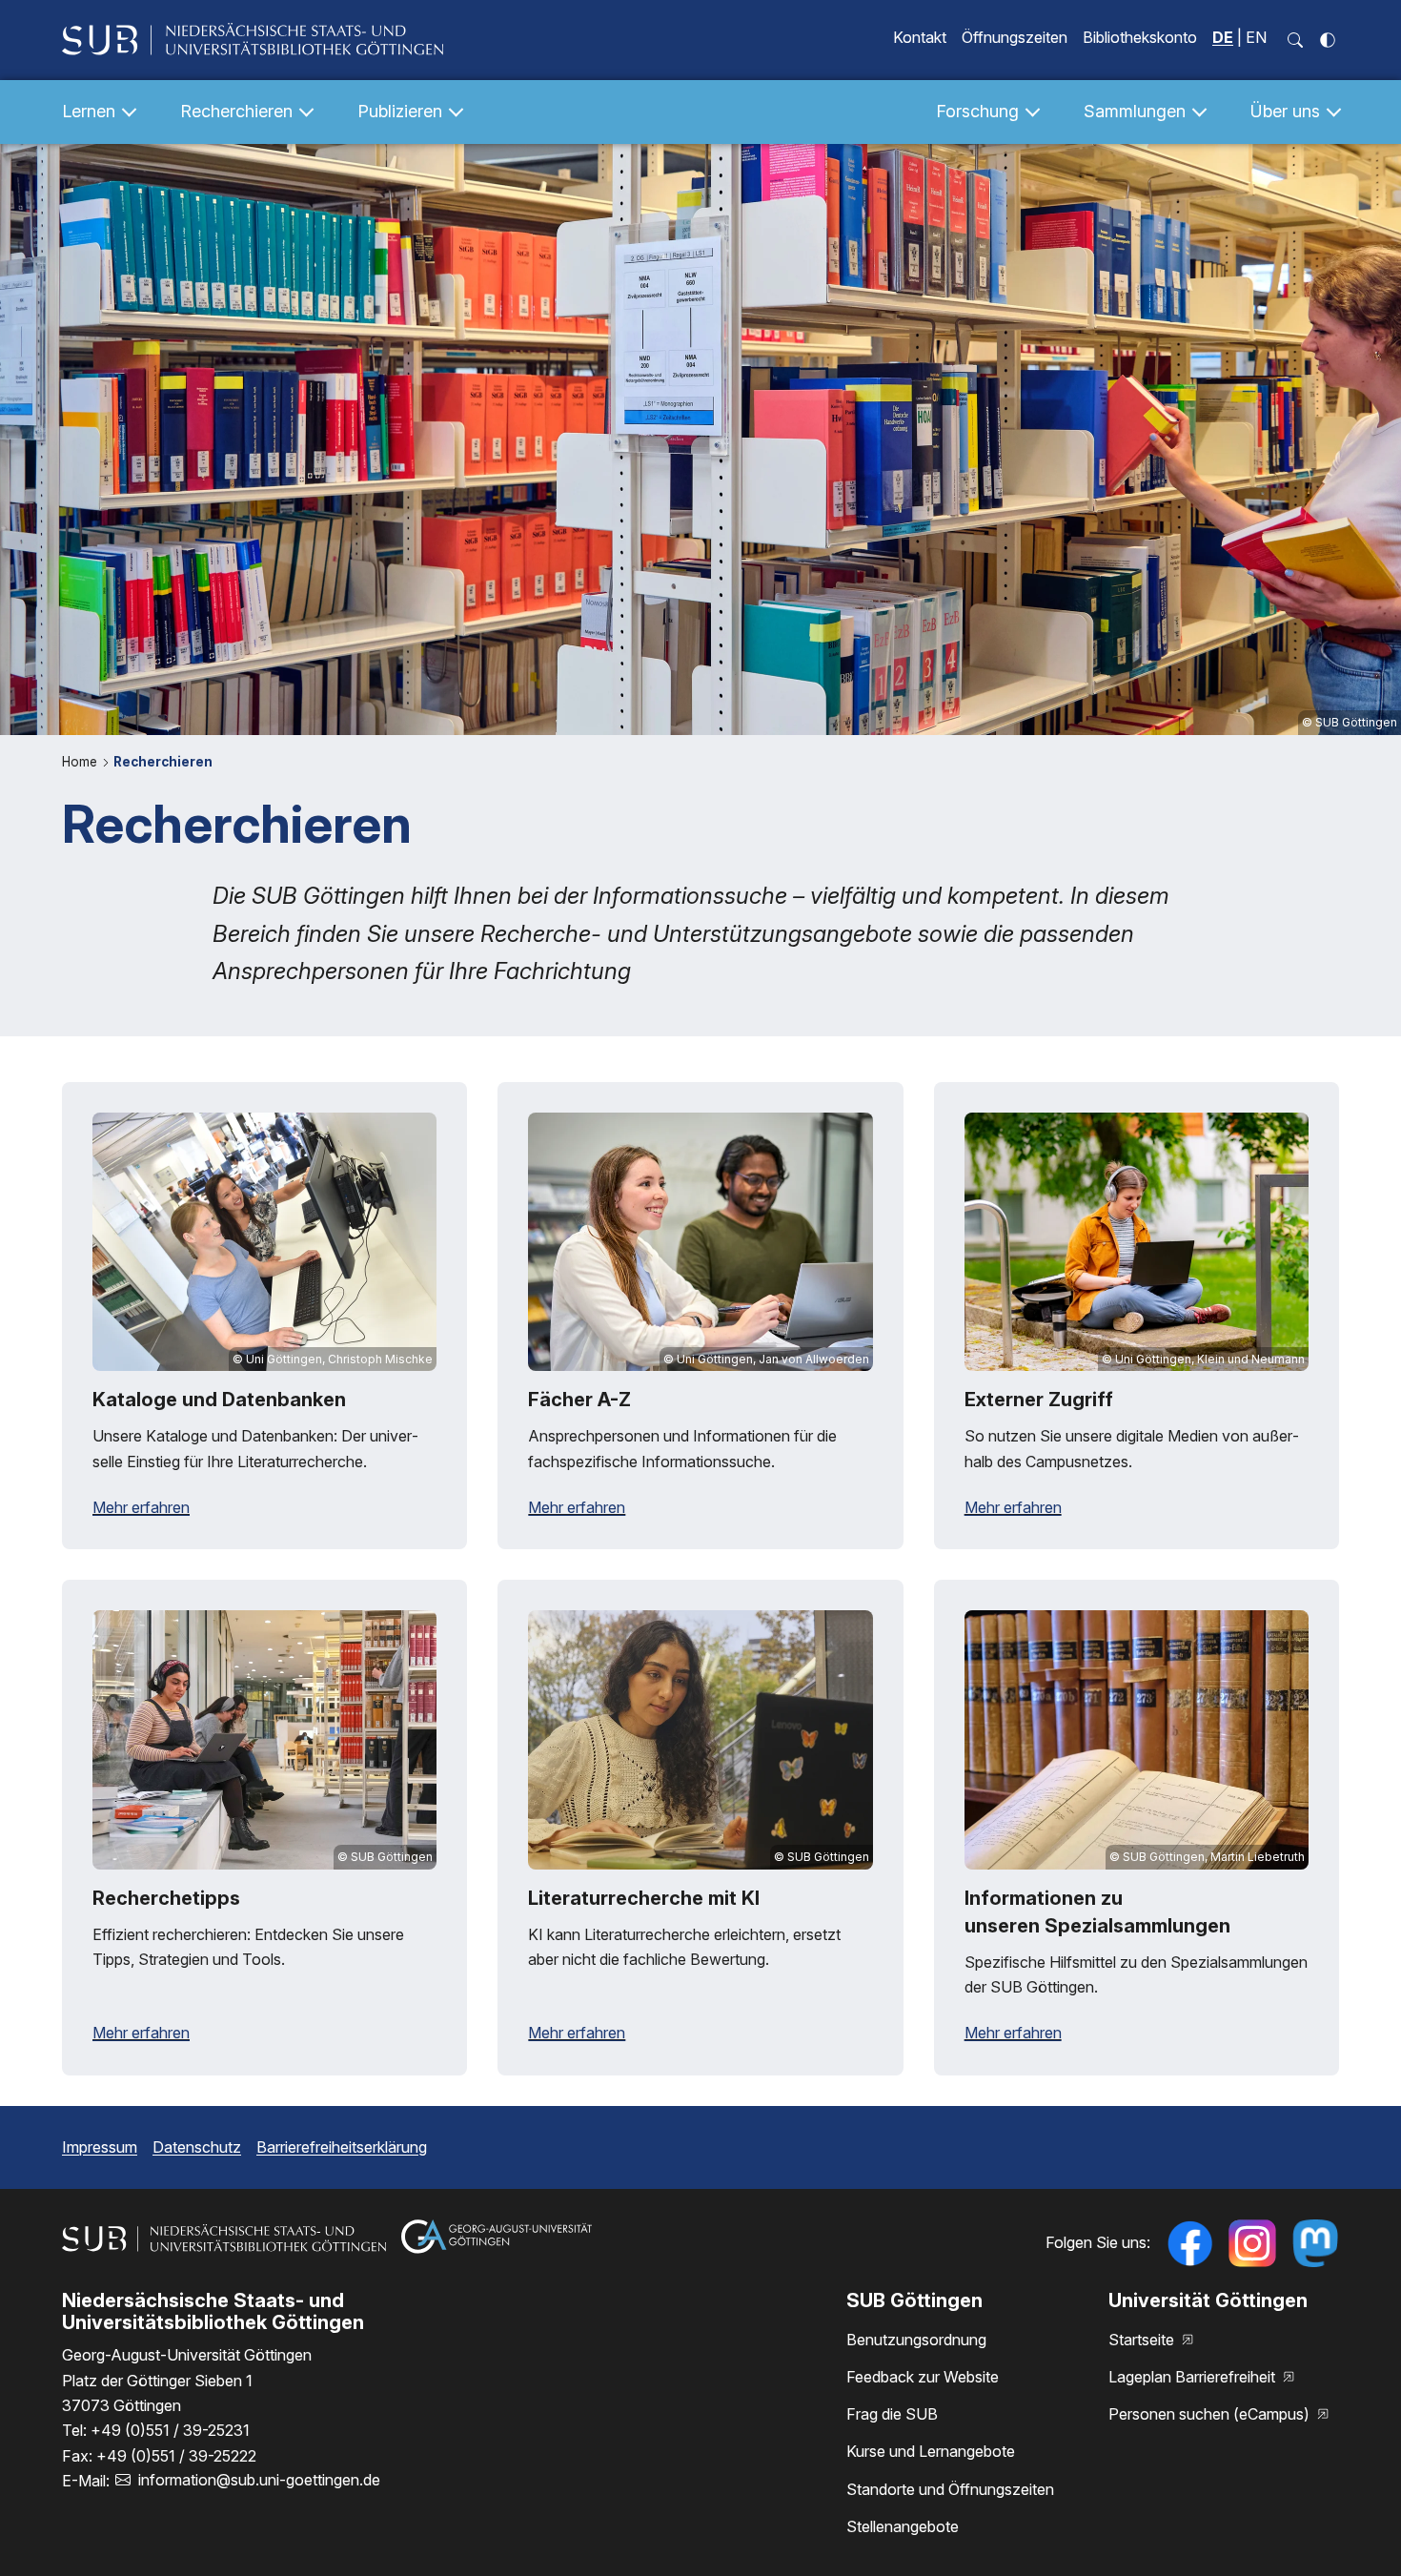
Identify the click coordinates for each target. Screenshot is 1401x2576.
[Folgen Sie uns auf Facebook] (1189, 2243)
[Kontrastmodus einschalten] (1328, 40)
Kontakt (920, 37)
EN (1256, 37)
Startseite (1143, 2340)
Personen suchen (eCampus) (1211, 2414)
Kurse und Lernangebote (931, 2451)
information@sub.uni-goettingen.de (259, 2480)
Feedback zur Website (923, 2377)
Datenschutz (197, 2147)
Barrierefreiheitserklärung (342, 2147)
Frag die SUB (892, 2414)
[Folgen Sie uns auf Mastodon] (1315, 2243)
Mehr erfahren (141, 1507)
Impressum (100, 2147)
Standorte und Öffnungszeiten (950, 2489)
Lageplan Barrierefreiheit (1194, 2377)
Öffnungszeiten (1015, 37)
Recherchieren (163, 762)
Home (81, 762)
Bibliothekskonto (1140, 37)
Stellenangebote (903, 2526)
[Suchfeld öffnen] (1295, 40)
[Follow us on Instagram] (1252, 2243)
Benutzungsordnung (916, 2340)
